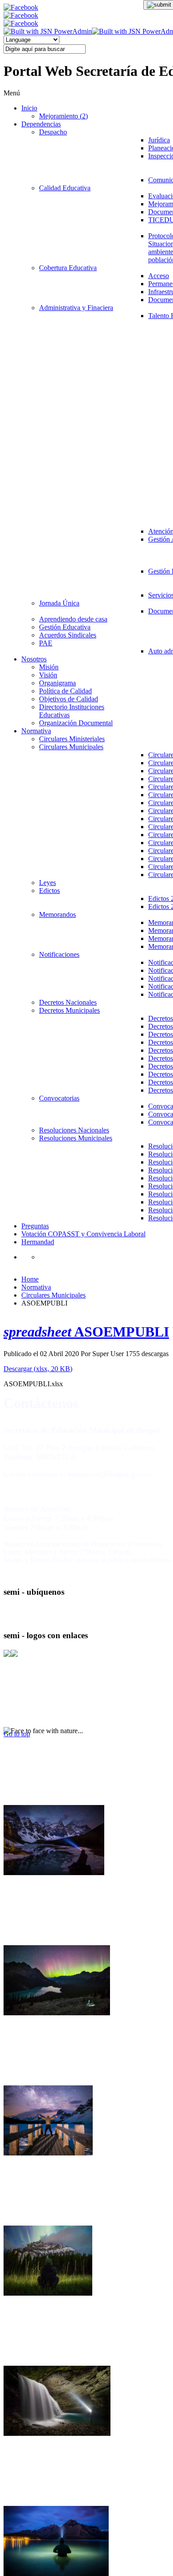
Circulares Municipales (53, 1295)
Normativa (36, 1287)
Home (30, 1279)
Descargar (38, 1369)
